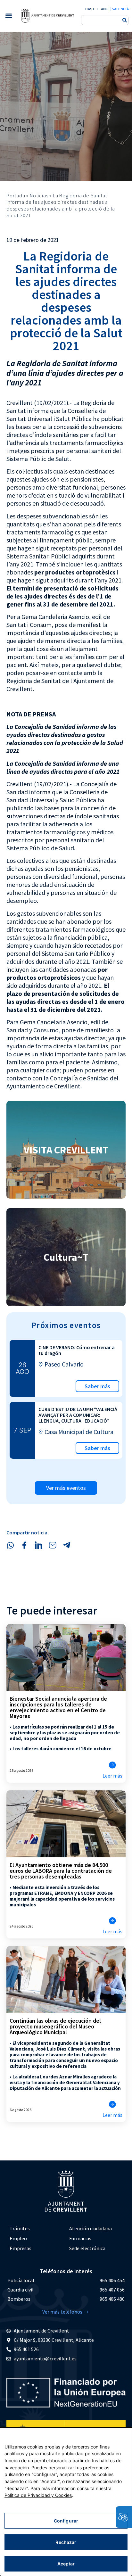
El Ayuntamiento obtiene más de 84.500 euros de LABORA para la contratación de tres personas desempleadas (61, 1871)
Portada (16, 195)
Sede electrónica (87, 2248)
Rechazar (66, 2542)
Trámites (20, 2228)
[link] (47, 16)
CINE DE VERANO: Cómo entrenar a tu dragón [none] (77, 1350)
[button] (8, 16)
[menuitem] (36, 2229)
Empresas (21, 2248)
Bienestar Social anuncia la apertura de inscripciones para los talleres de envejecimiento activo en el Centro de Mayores (58, 1707)
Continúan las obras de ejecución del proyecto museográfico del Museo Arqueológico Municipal (55, 2026)
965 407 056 (112, 2290)
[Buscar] (125, 20)
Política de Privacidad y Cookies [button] (38, 2495)
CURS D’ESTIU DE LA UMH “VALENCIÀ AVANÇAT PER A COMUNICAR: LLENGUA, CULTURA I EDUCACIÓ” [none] (78, 1415)
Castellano (97, 9)
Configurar (66, 2521)
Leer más (112, 1776)
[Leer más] (112, 1765)
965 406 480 (112, 2299)
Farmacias (80, 2238)
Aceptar (66, 2564)
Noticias (39, 195)
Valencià (120, 9)
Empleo (18, 2238)
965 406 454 (112, 2280)
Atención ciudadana (91, 2228)
